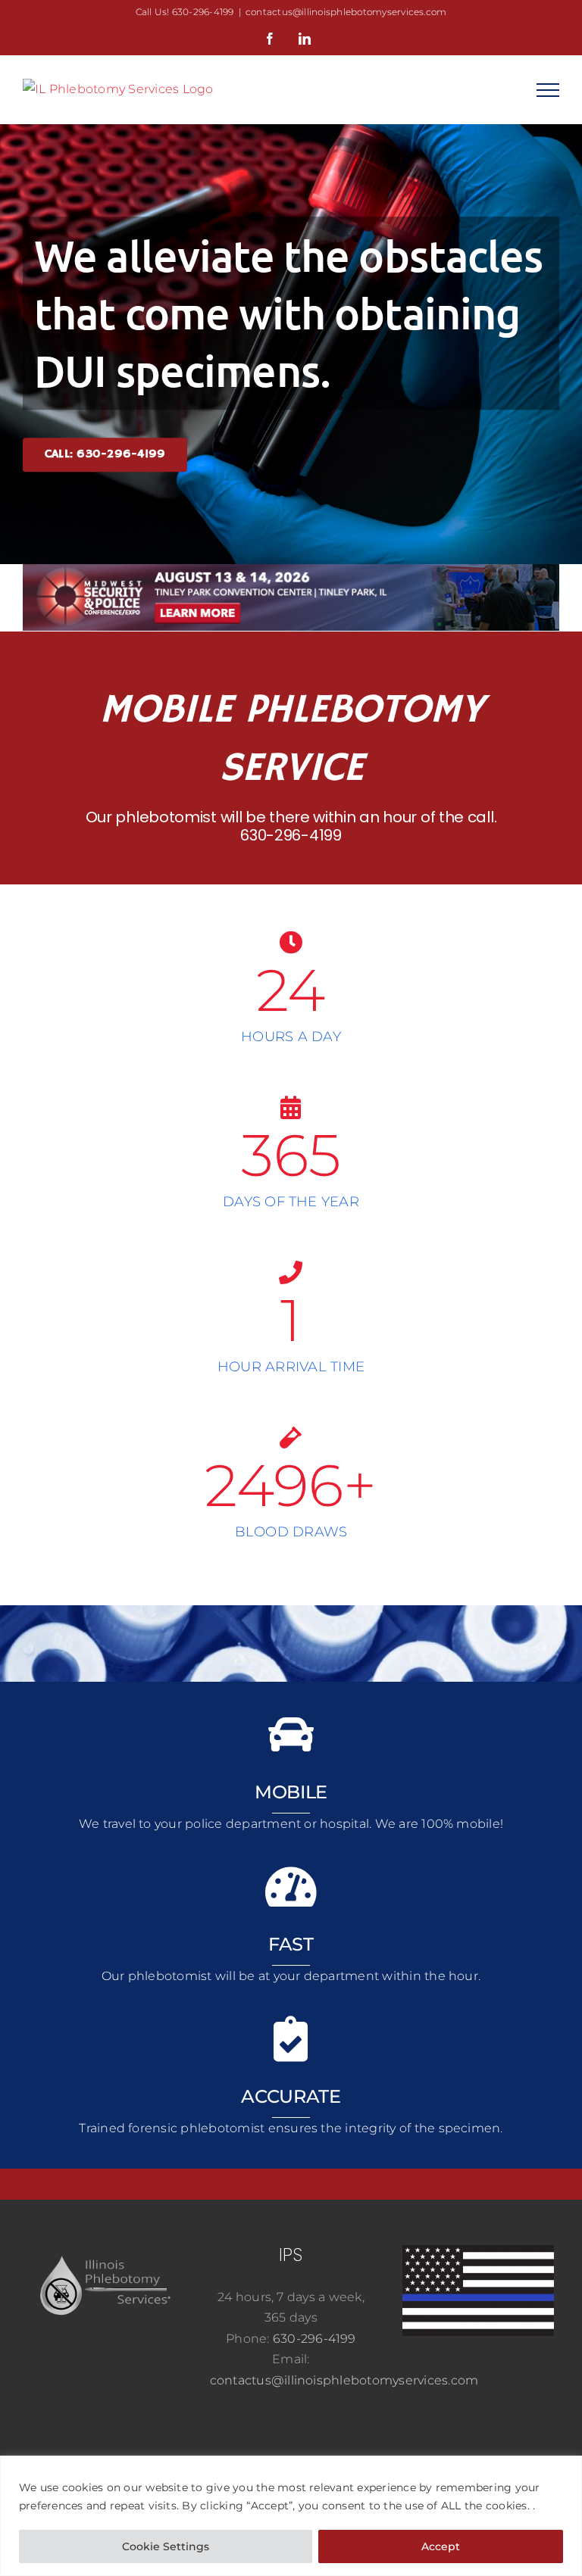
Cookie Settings (166, 2546)
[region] (291, 2516)
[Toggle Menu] (548, 90)
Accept (441, 2546)
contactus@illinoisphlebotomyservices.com (346, 12)
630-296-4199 (291, 835)
